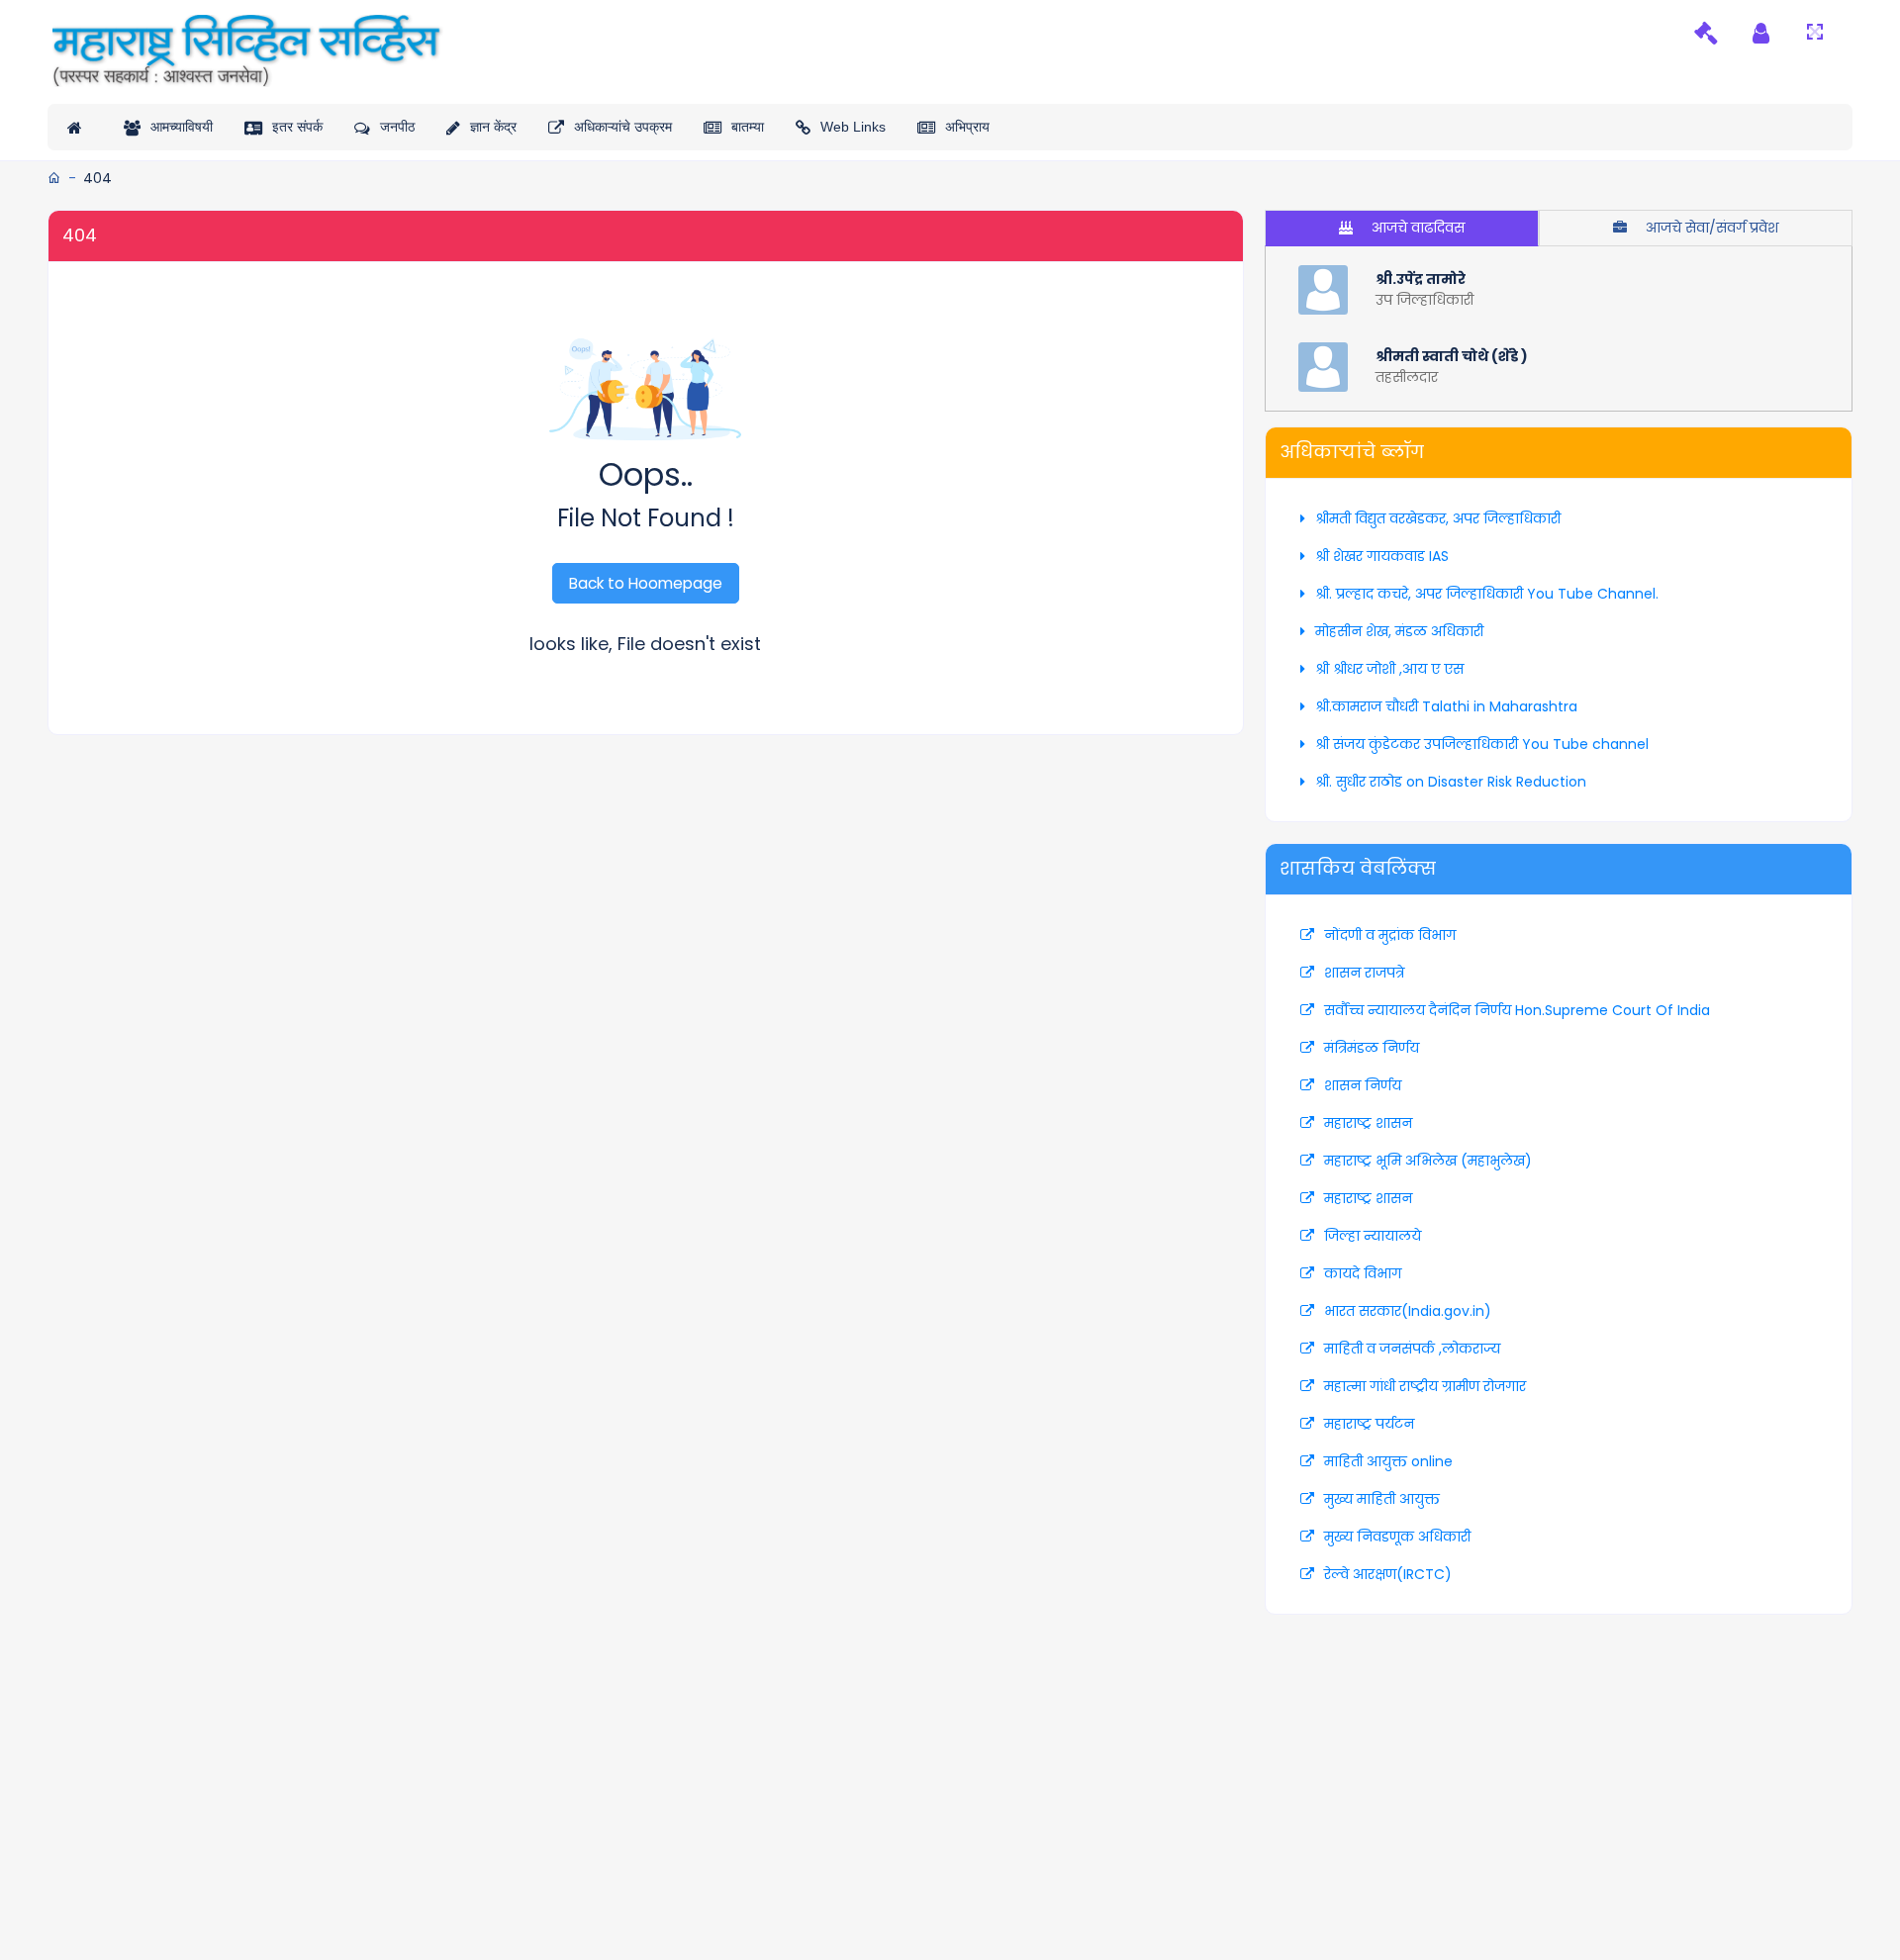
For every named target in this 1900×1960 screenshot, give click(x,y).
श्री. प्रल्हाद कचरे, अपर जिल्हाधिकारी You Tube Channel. (1487, 594)
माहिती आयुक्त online (1388, 1461)
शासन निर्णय (1363, 1085)
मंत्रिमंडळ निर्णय (1372, 1048)
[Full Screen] (1815, 32)
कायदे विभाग (1363, 1273)
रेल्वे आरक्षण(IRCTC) (1388, 1574)
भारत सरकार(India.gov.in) (1408, 1311)
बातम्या (748, 127)
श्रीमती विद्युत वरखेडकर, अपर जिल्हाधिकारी (1438, 518)
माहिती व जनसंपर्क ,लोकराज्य (1412, 1349)
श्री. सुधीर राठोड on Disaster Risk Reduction (1451, 782)
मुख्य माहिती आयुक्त (1382, 1499)
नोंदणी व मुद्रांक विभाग (1390, 935)
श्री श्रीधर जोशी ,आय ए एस (1389, 669)
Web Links (853, 127)
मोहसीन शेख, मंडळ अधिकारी (1399, 631)
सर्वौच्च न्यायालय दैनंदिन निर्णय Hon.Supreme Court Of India (1517, 1010)
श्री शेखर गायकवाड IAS (1382, 556)
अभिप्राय (967, 127)
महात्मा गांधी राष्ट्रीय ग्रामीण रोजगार (1425, 1386)
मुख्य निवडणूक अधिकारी (1397, 1537)
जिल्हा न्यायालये (1373, 1236)
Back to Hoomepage (646, 583)
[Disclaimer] (1707, 32)
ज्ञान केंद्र (493, 127)
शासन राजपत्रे (1364, 973)
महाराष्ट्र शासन (1368, 1123)
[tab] (1402, 228)
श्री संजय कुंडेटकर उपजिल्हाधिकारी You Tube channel (1482, 744)
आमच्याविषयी (182, 127)
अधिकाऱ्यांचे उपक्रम (623, 127)
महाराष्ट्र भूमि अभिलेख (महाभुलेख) (1428, 1161)
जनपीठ (397, 127)
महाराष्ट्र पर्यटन (1369, 1424)
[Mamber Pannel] (1761, 32)
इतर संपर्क (297, 127)
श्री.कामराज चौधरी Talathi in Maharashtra (1446, 706)
